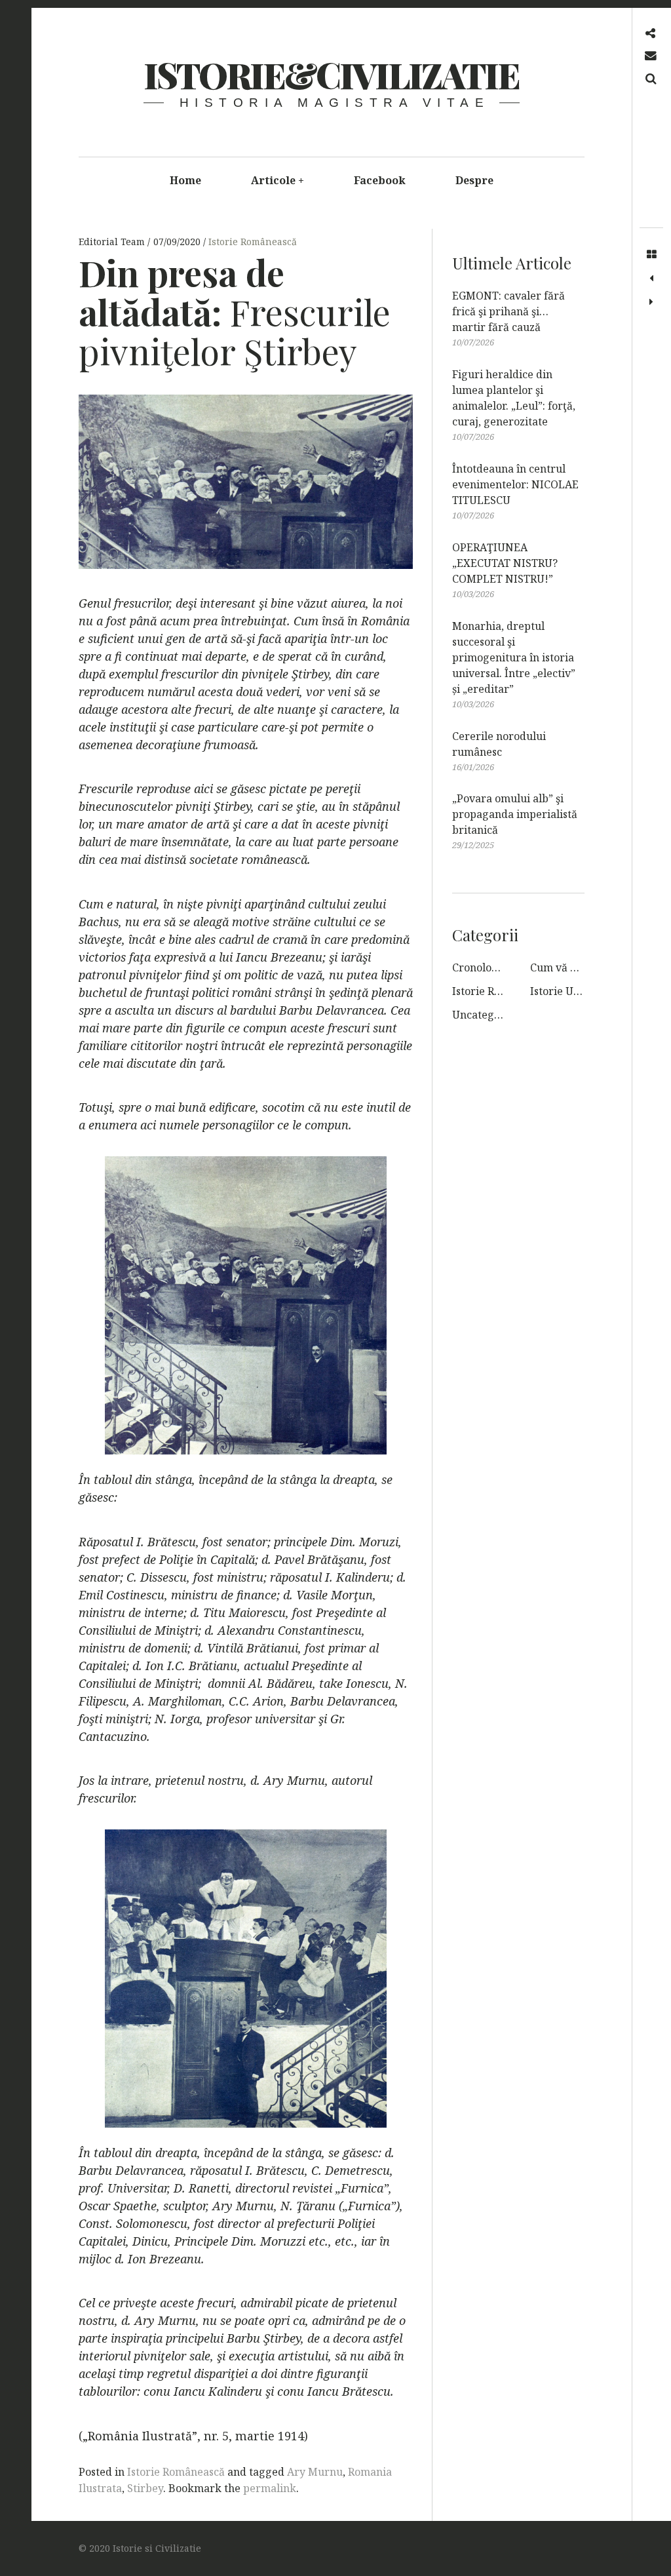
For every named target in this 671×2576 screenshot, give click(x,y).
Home (185, 180)
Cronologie (480, 967)
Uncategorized (489, 1015)
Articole (278, 180)
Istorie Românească (253, 242)
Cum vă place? (566, 967)
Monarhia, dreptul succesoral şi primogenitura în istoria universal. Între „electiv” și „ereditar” (514, 657)
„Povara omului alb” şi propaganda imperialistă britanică (515, 814)
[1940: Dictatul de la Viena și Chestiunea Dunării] (651, 279)
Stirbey (145, 2488)
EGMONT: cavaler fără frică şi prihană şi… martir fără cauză (508, 311)
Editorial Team (113, 242)
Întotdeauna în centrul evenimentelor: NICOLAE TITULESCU (515, 484)
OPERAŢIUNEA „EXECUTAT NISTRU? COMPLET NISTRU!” (505, 563)
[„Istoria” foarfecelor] (651, 302)
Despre (474, 180)
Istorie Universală (575, 991)
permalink (270, 2488)
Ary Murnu (315, 2472)
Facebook (380, 180)
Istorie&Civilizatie (331, 75)
